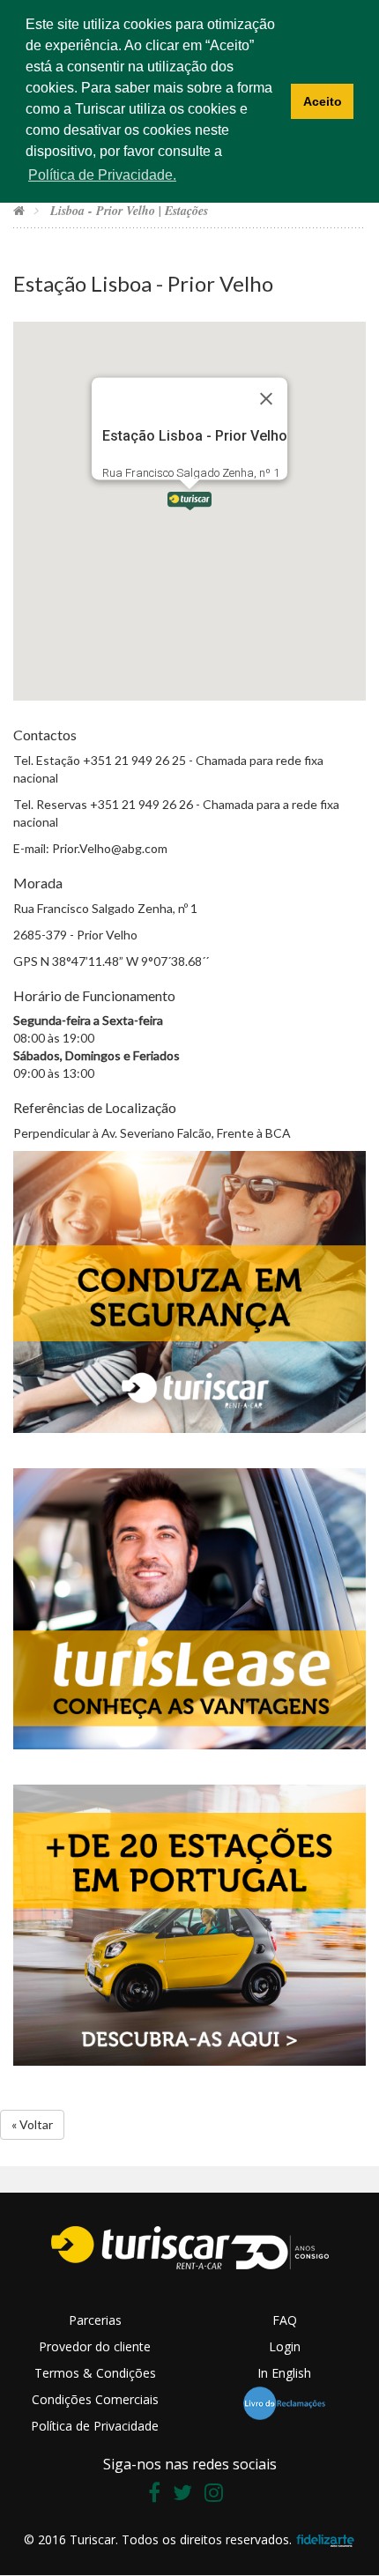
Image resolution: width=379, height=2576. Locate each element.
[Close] (266, 399)
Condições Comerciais (95, 2399)
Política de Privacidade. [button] (102, 175)
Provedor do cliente (95, 2346)
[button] (189, 500)
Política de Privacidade (95, 2426)
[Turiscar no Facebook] (159, 2495)
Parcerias (95, 2320)
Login (285, 2346)
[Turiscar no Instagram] (218, 2495)
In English (284, 2373)
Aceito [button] (323, 101)
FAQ (285, 2320)
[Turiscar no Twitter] (187, 2495)
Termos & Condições (95, 2373)
